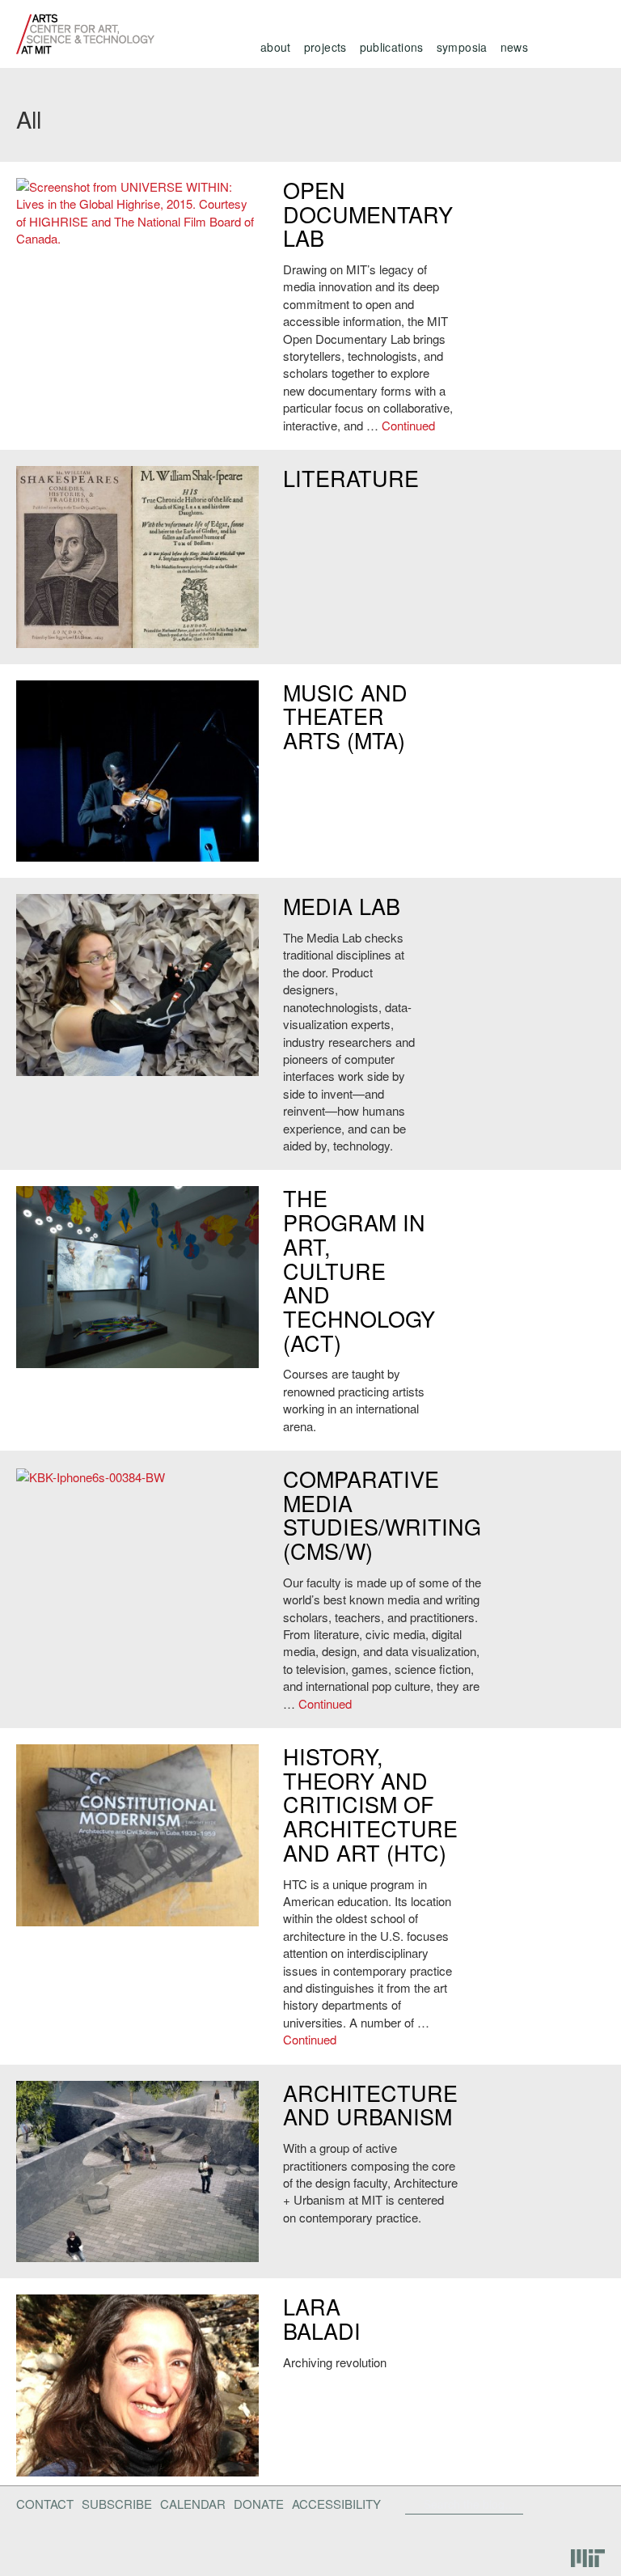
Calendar (193, 2504)
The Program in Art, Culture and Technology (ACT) (359, 1270)
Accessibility (336, 2504)
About (276, 47)
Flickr (554, 2504)
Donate (259, 2504)
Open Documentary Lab (368, 214)
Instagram (585, 2530)
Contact (45, 2504)
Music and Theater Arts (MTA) (345, 716)
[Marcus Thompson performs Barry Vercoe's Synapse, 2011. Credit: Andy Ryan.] (137, 771)
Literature (351, 478)
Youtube (543, 2530)
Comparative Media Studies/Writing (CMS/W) (382, 1515)
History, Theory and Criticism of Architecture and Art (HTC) (370, 1804)
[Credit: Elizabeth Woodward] (137, 985)
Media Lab (342, 906)
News (514, 47)
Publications (392, 47)
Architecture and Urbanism (370, 2105)
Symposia (462, 47)
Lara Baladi (322, 2318)
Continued (408, 425)
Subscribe (117, 2504)
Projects (325, 47)
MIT (588, 2559)
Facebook (528, 2504)
